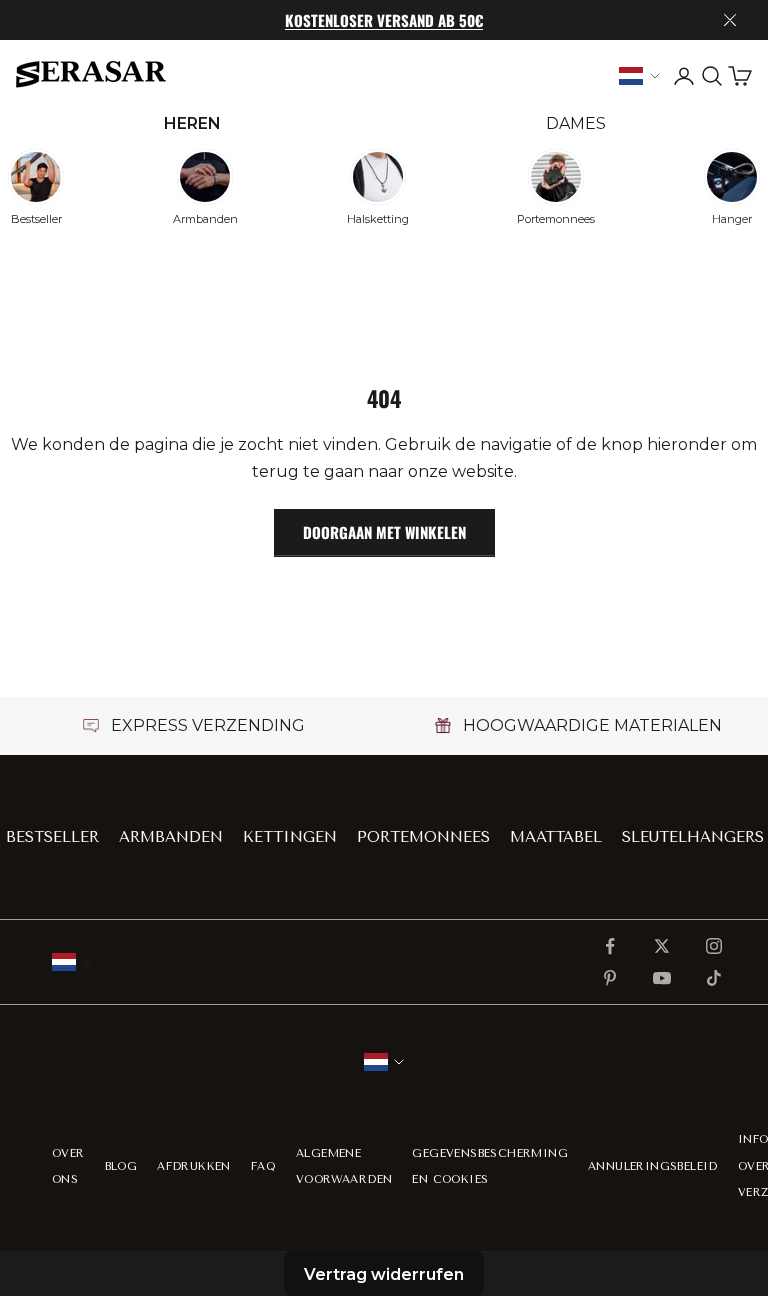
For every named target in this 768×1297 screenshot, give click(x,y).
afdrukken (194, 1166)
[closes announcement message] (730, 20)
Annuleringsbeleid (653, 1166)
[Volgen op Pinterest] (610, 978)
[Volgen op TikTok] (714, 978)
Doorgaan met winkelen (384, 532)
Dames (576, 123)
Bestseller (52, 837)
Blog (121, 1166)
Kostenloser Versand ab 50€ (384, 20)
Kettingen (290, 837)
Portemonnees (423, 837)
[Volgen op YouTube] (662, 978)
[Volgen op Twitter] (662, 946)
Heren (192, 123)
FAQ (263, 1166)
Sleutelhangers (693, 837)
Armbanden (171, 837)
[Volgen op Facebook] (610, 946)
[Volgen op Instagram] (714, 946)
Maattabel (556, 837)
